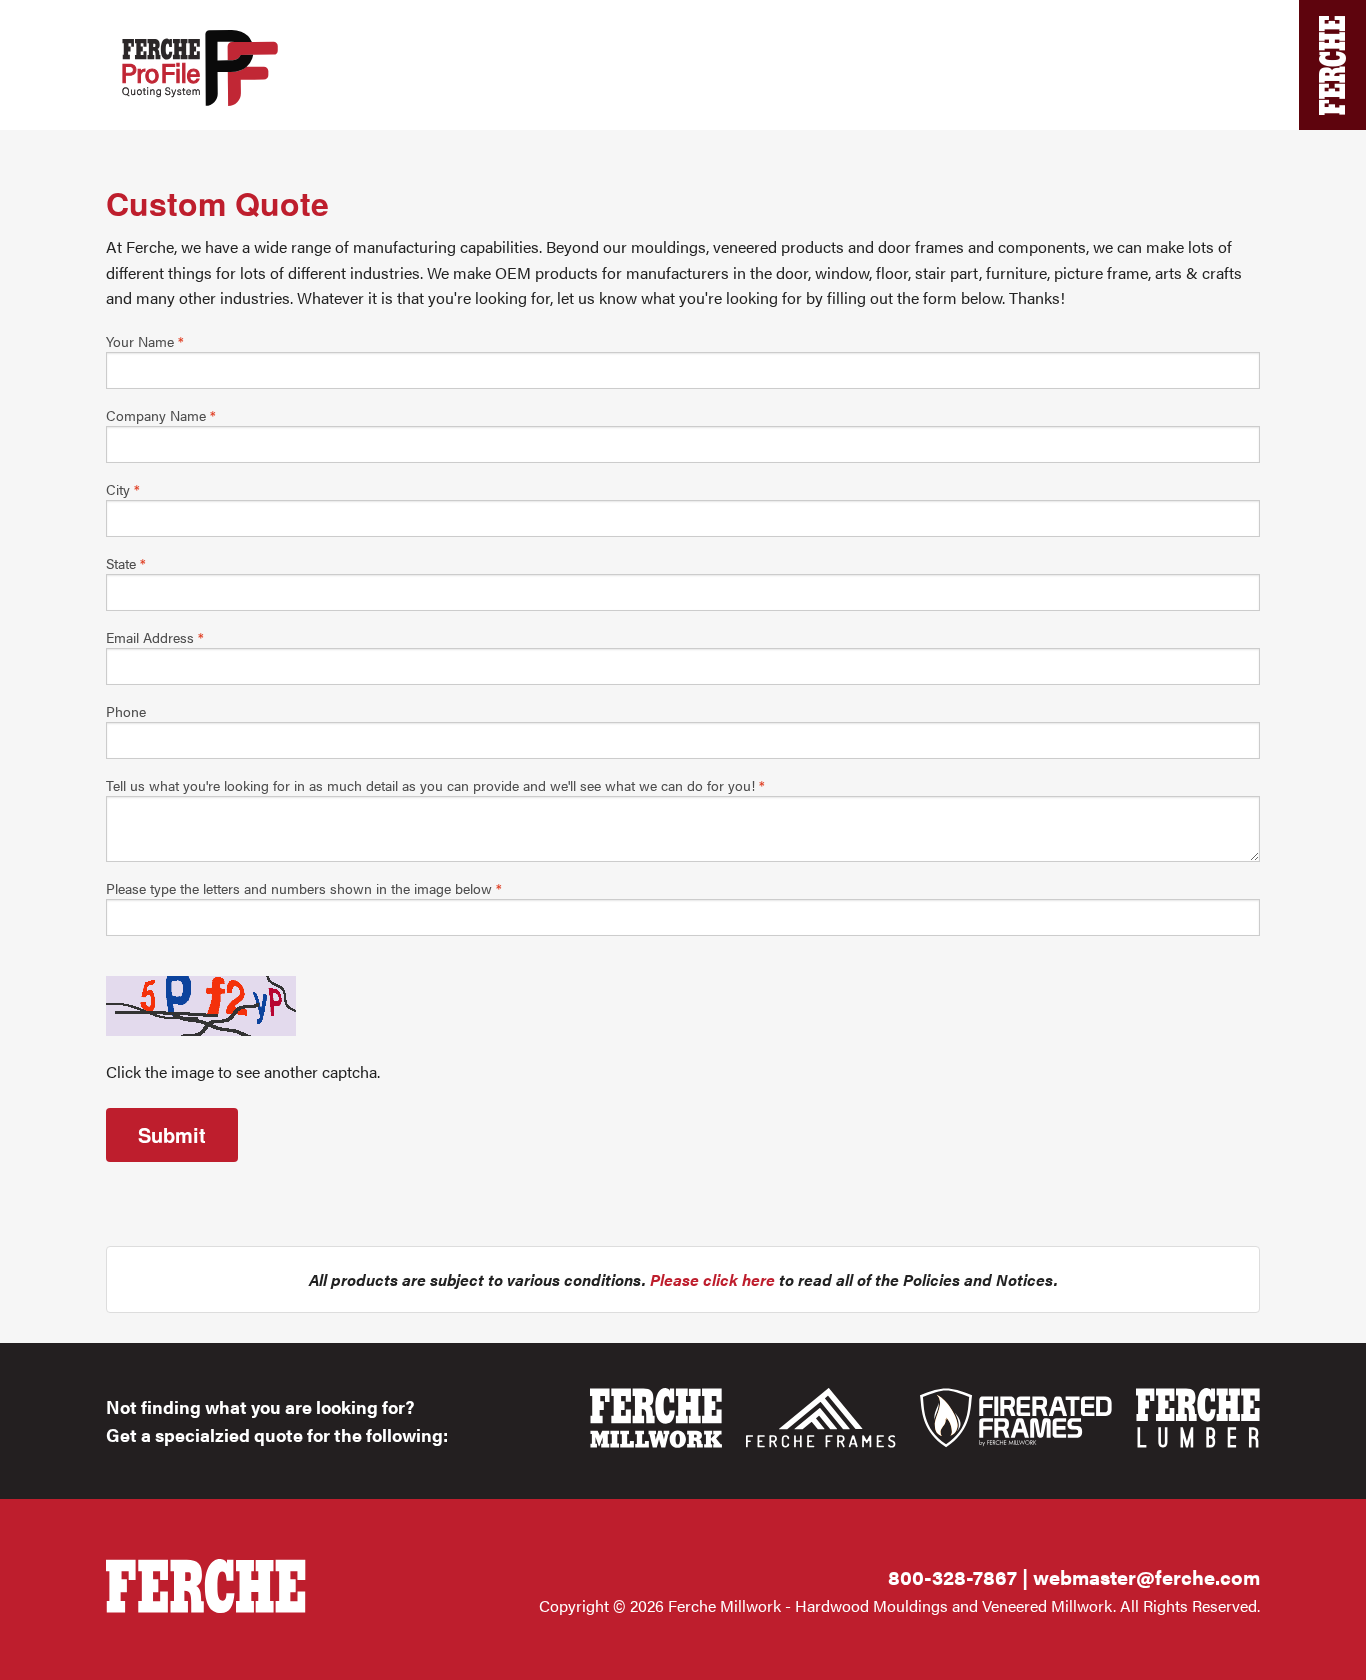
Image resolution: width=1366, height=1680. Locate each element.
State (126, 563)
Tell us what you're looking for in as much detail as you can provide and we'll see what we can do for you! (435, 785)
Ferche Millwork (222, 68)
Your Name (145, 341)
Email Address (155, 637)
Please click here (712, 1279)
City (123, 489)
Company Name (161, 415)
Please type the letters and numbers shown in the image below (304, 888)
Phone (126, 711)
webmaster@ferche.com (1146, 1576)
